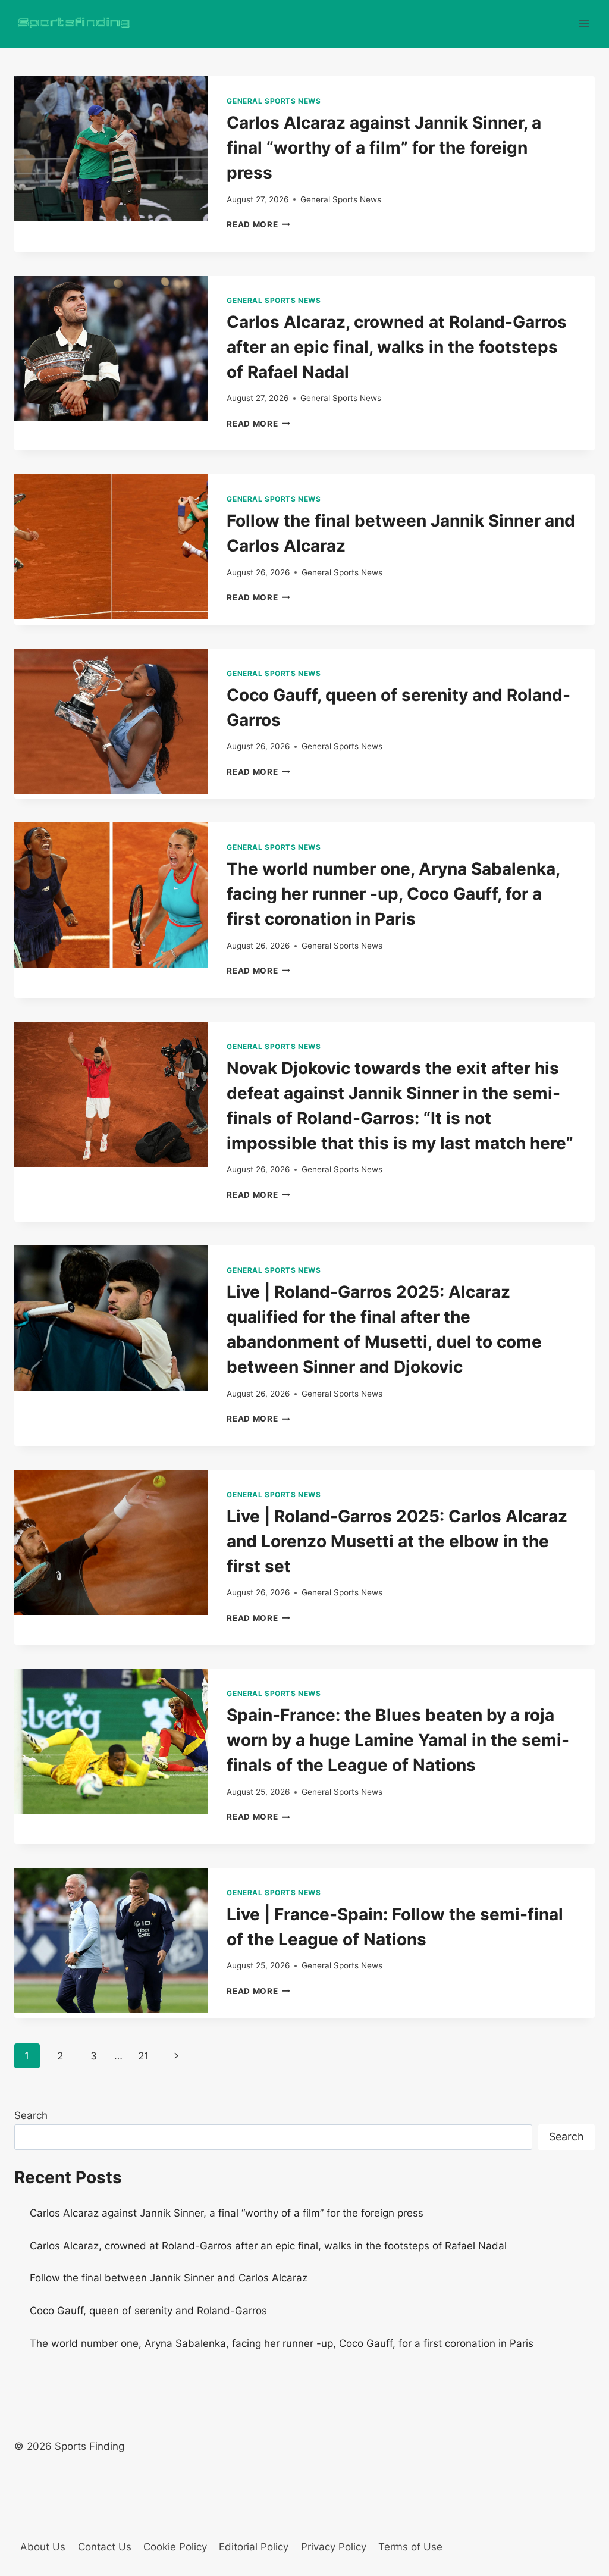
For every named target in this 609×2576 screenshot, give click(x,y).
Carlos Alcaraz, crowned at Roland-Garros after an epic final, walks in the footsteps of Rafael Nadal (397, 347)
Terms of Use (410, 2547)
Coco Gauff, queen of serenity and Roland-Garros (148, 2311)
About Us (43, 2547)
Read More (258, 224)
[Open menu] (584, 24)
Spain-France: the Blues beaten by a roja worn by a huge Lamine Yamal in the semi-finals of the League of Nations (398, 1740)
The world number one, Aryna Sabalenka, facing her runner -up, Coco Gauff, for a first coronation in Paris (393, 894)
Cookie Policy (175, 2547)
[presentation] (111, 149)
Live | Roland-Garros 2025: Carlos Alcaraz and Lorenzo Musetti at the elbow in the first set (397, 1541)
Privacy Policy (334, 2547)
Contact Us (105, 2547)
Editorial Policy (254, 2547)
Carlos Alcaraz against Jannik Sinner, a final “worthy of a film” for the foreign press (384, 148)
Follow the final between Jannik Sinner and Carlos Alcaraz (169, 2278)
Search (31, 2115)
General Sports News (274, 101)
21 (143, 2056)
